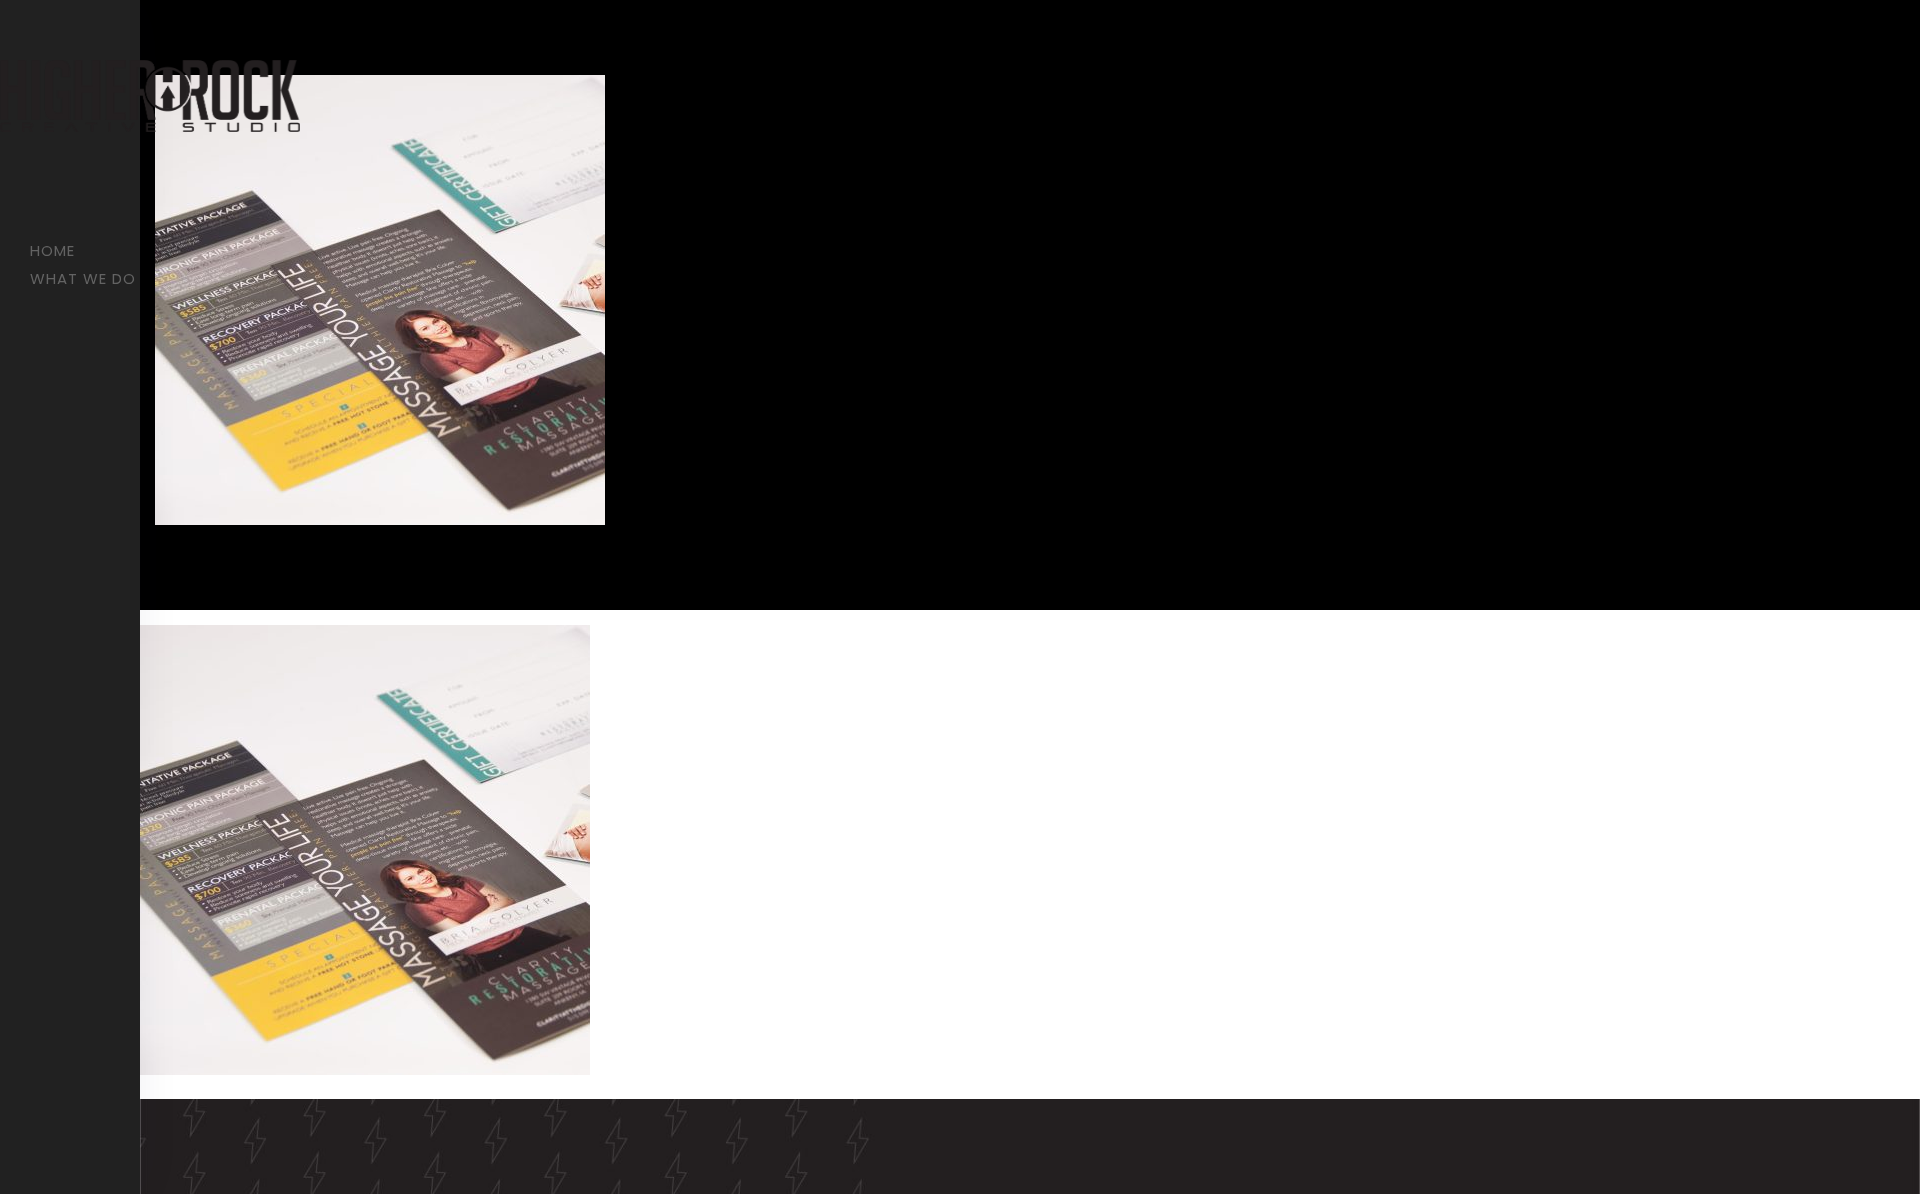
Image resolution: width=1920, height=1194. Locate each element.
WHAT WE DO (83, 278)
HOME (52, 250)
